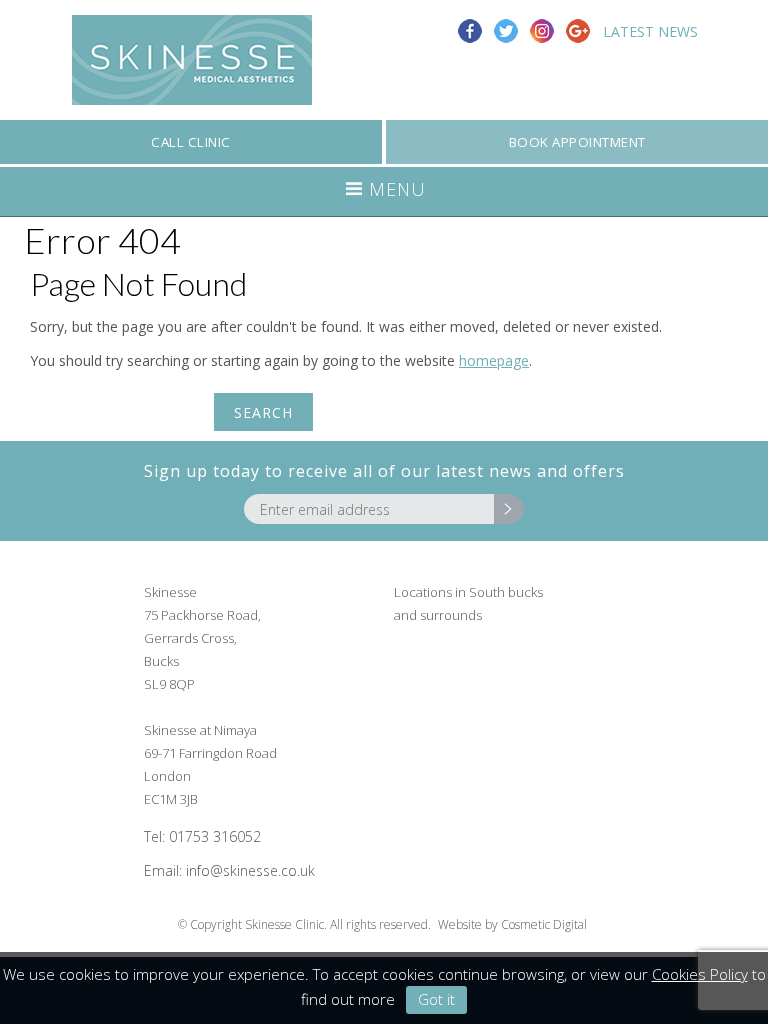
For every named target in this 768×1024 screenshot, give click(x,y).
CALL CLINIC (191, 142)
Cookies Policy (700, 974)
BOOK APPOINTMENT (577, 142)
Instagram (542, 31)
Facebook (470, 31)
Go (509, 509)
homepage (494, 360)
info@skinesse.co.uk (250, 870)
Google (578, 31)
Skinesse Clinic (192, 60)
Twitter (506, 31)
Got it (436, 999)
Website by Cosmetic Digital (512, 924)
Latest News (650, 31)
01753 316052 (215, 836)
